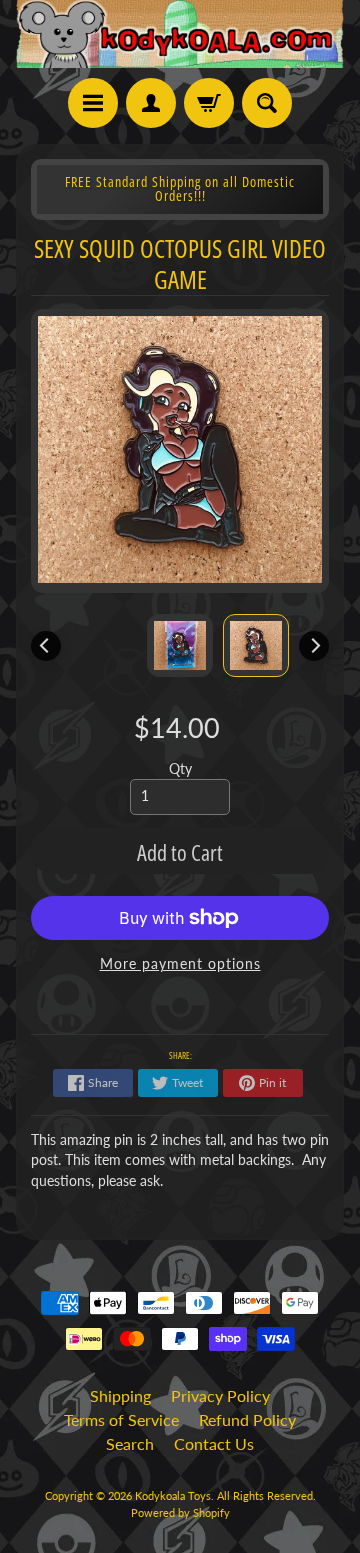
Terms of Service (121, 1419)
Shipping (120, 1395)
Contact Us (214, 1443)
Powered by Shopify (180, 1512)
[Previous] (46, 646)
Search (130, 1443)
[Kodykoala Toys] (180, 34)
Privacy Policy (220, 1395)
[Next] (314, 646)
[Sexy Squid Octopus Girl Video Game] (256, 645)
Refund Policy (247, 1419)
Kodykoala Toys (173, 1495)
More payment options (180, 964)
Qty (180, 769)
